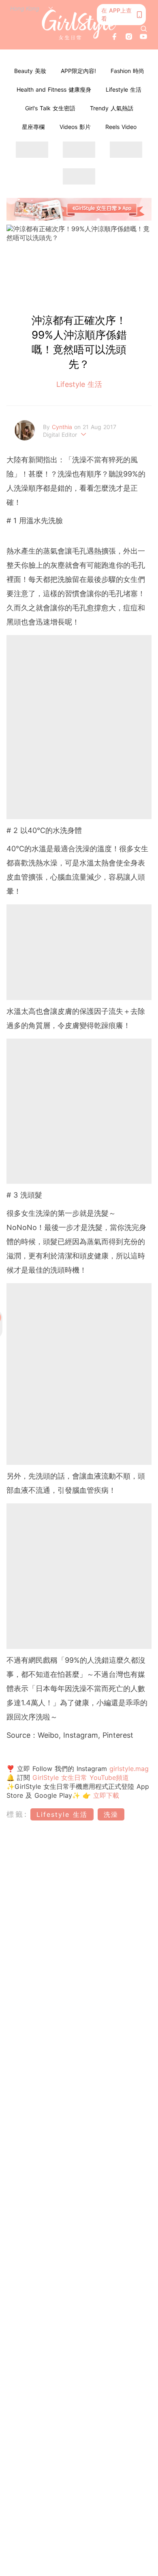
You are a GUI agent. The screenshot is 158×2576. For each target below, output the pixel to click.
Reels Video (121, 127)
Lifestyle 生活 (124, 89)
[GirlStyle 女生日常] (79, 25)
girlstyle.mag (129, 1769)
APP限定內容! (78, 71)
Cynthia (63, 427)
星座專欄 (33, 127)
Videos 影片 (75, 127)
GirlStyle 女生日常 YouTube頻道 (81, 1777)
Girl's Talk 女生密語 (50, 108)
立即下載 (105, 1795)
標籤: (17, 1814)
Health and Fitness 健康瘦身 (54, 89)
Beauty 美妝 (30, 71)
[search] (144, 29)
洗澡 (111, 1814)
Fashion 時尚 (127, 71)
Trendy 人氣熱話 (112, 108)
